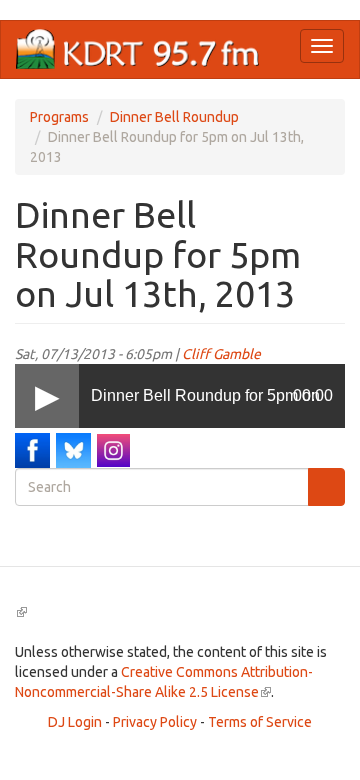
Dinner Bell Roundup (174, 117)
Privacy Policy (155, 722)
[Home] (138, 49)
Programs (59, 117)
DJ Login (75, 722)
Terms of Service (260, 722)
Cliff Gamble (221, 354)
